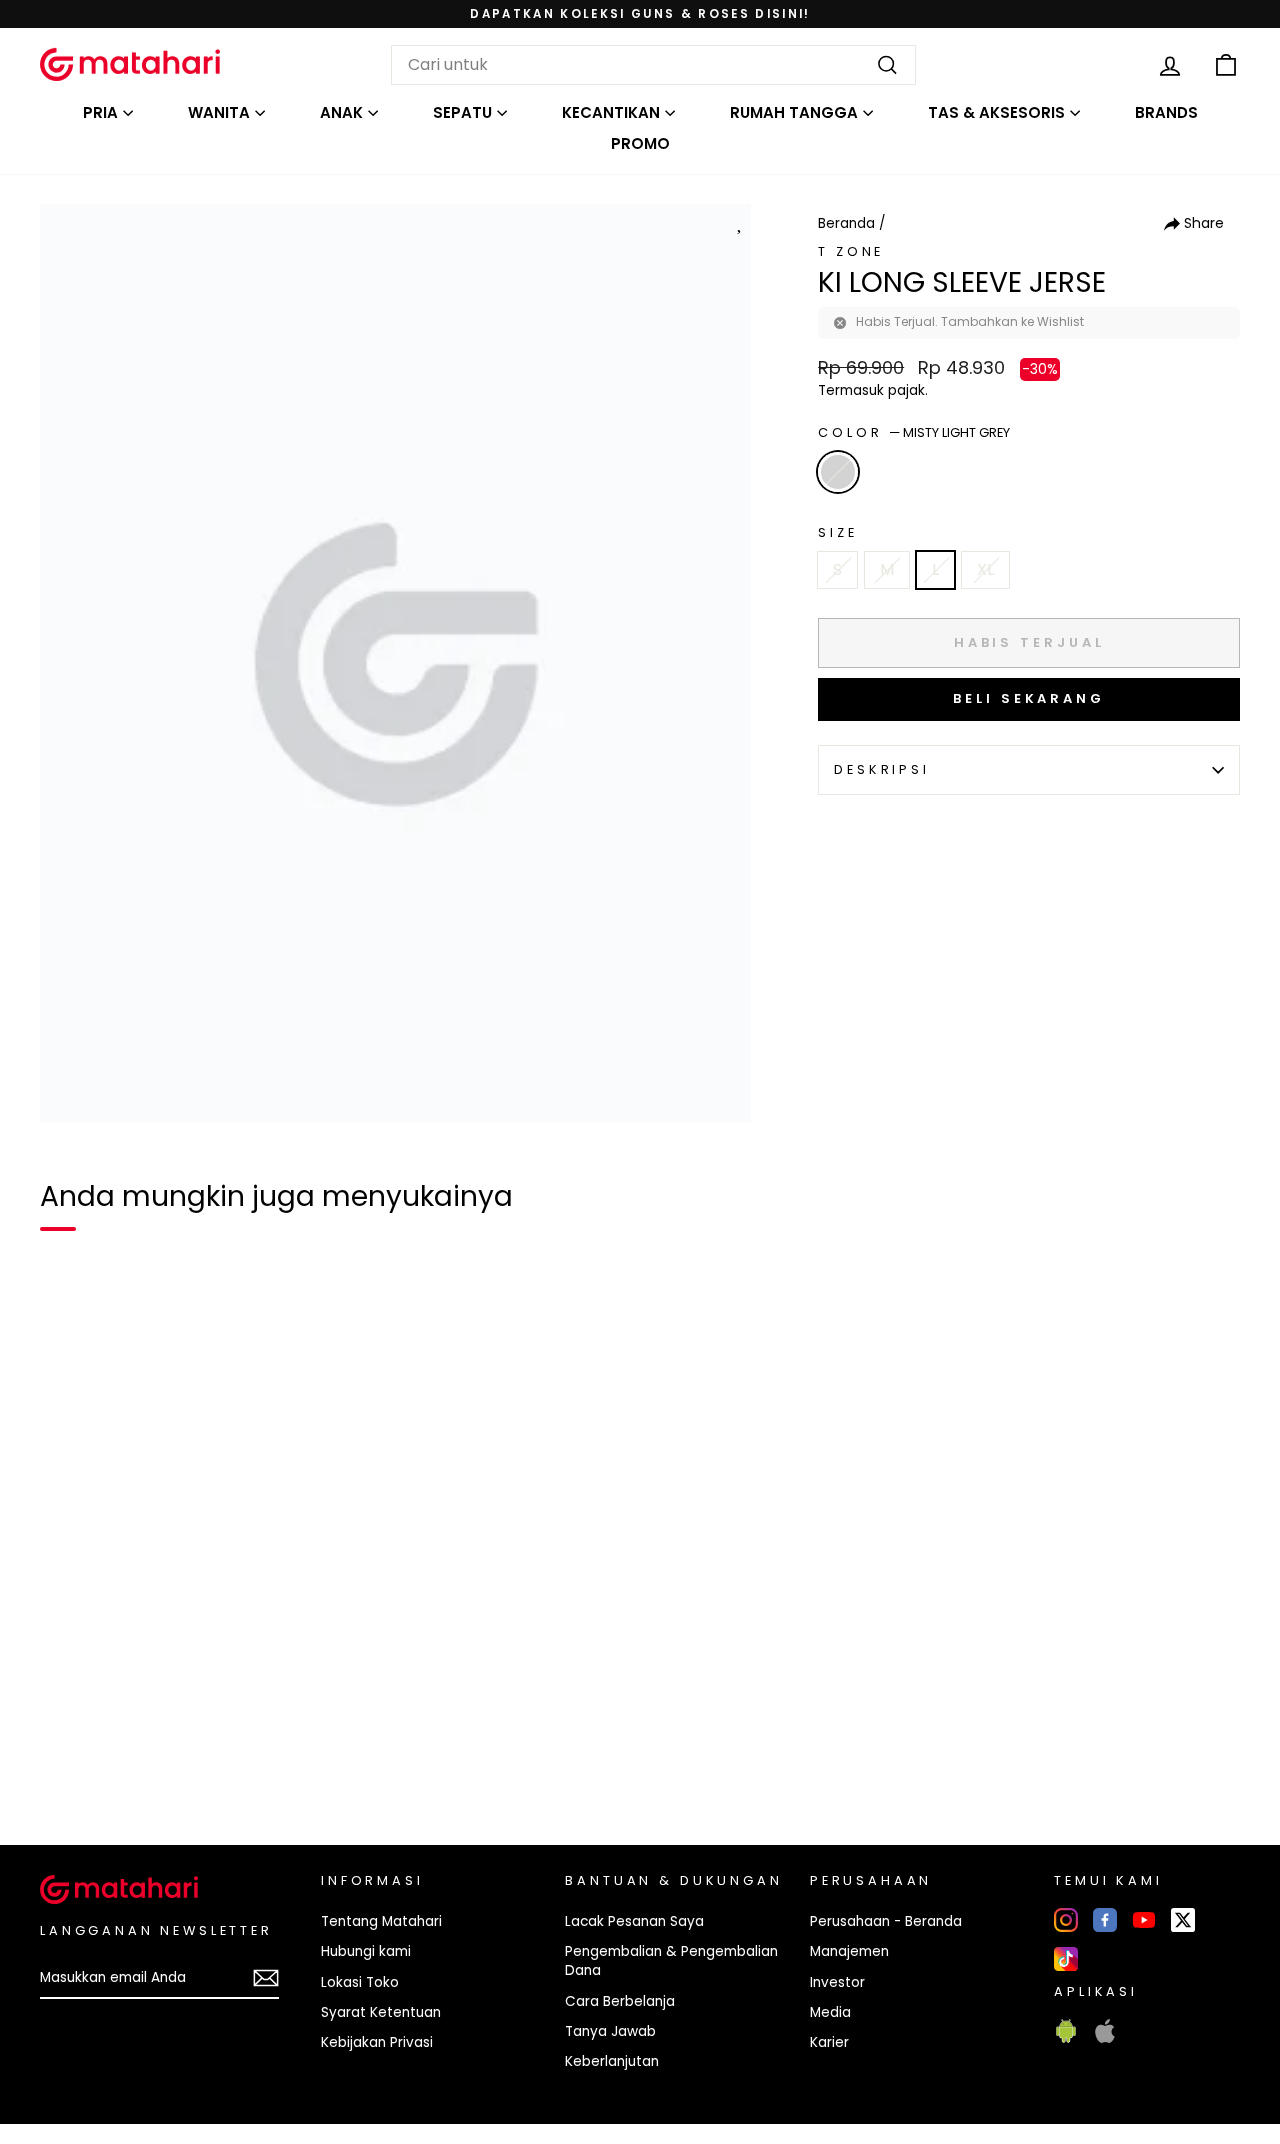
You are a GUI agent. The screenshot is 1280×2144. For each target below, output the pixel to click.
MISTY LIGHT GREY (838, 472)
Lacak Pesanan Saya (634, 1921)
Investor (837, 1982)
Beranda (846, 223)
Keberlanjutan (612, 2061)
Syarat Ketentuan (381, 2012)
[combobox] (653, 65)
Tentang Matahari (381, 1921)
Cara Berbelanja (620, 2001)
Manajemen (849, 1951)
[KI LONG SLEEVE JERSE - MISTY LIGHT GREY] (68, 1761)
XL (985, 569)
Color (914, 432)
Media (830, 2012)
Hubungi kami (366, 1951)
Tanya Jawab (610, 2031)
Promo (640, 143)
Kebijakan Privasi (377, 2042)
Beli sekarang (1029, 698)
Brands (1166, 112)
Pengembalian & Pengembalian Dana (671, 1961)
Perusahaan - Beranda (886, 1921)
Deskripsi (882, 769)
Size (837, 532)
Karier (829, 2042)
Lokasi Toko (360, 1982)
